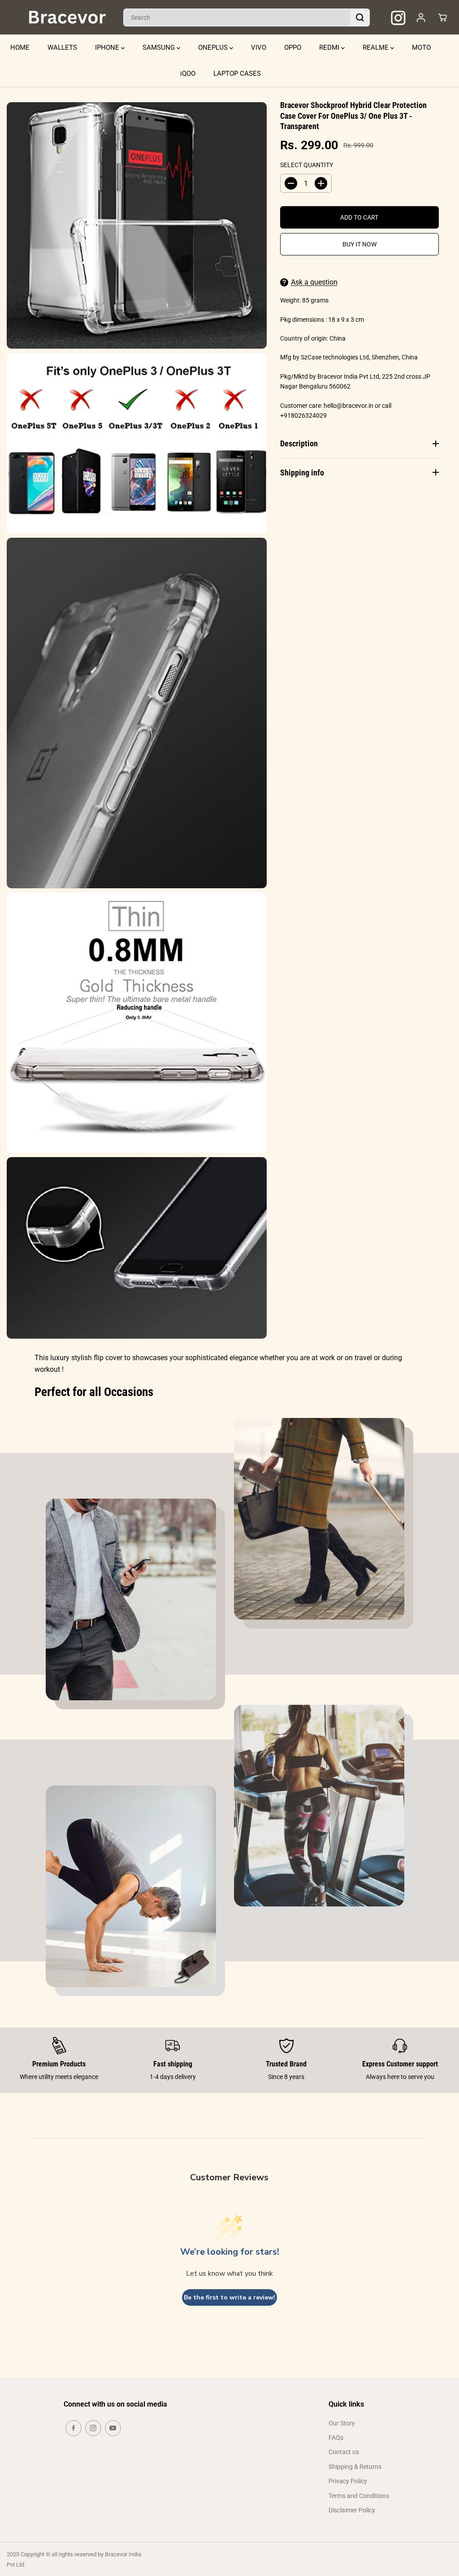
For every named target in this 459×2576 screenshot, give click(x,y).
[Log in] (421, 17)
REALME (377, 48)
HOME (20, 48)
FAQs (336, 2438)
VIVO (259, 48)
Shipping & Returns (355, 2467)
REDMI (330, 48)
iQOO (188, 73)
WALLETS (62, 48)
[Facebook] (74, 2428)
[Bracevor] (67, 17)
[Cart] (442, 17)
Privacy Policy (348, 2481)
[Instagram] (93, 2428)
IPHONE (108, 48)
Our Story (342, 2423)
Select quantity (307, 165)
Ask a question (314, 282)
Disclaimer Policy (352, 2510)
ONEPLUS (214, 48)
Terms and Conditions (359, 2496)
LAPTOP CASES (237, 73)
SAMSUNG (160, 48)
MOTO (421, 48)
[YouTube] (113, 2428)
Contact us (344, 2452)
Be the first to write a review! (229, 2297)
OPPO (293, 48)
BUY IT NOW (359, 244)
